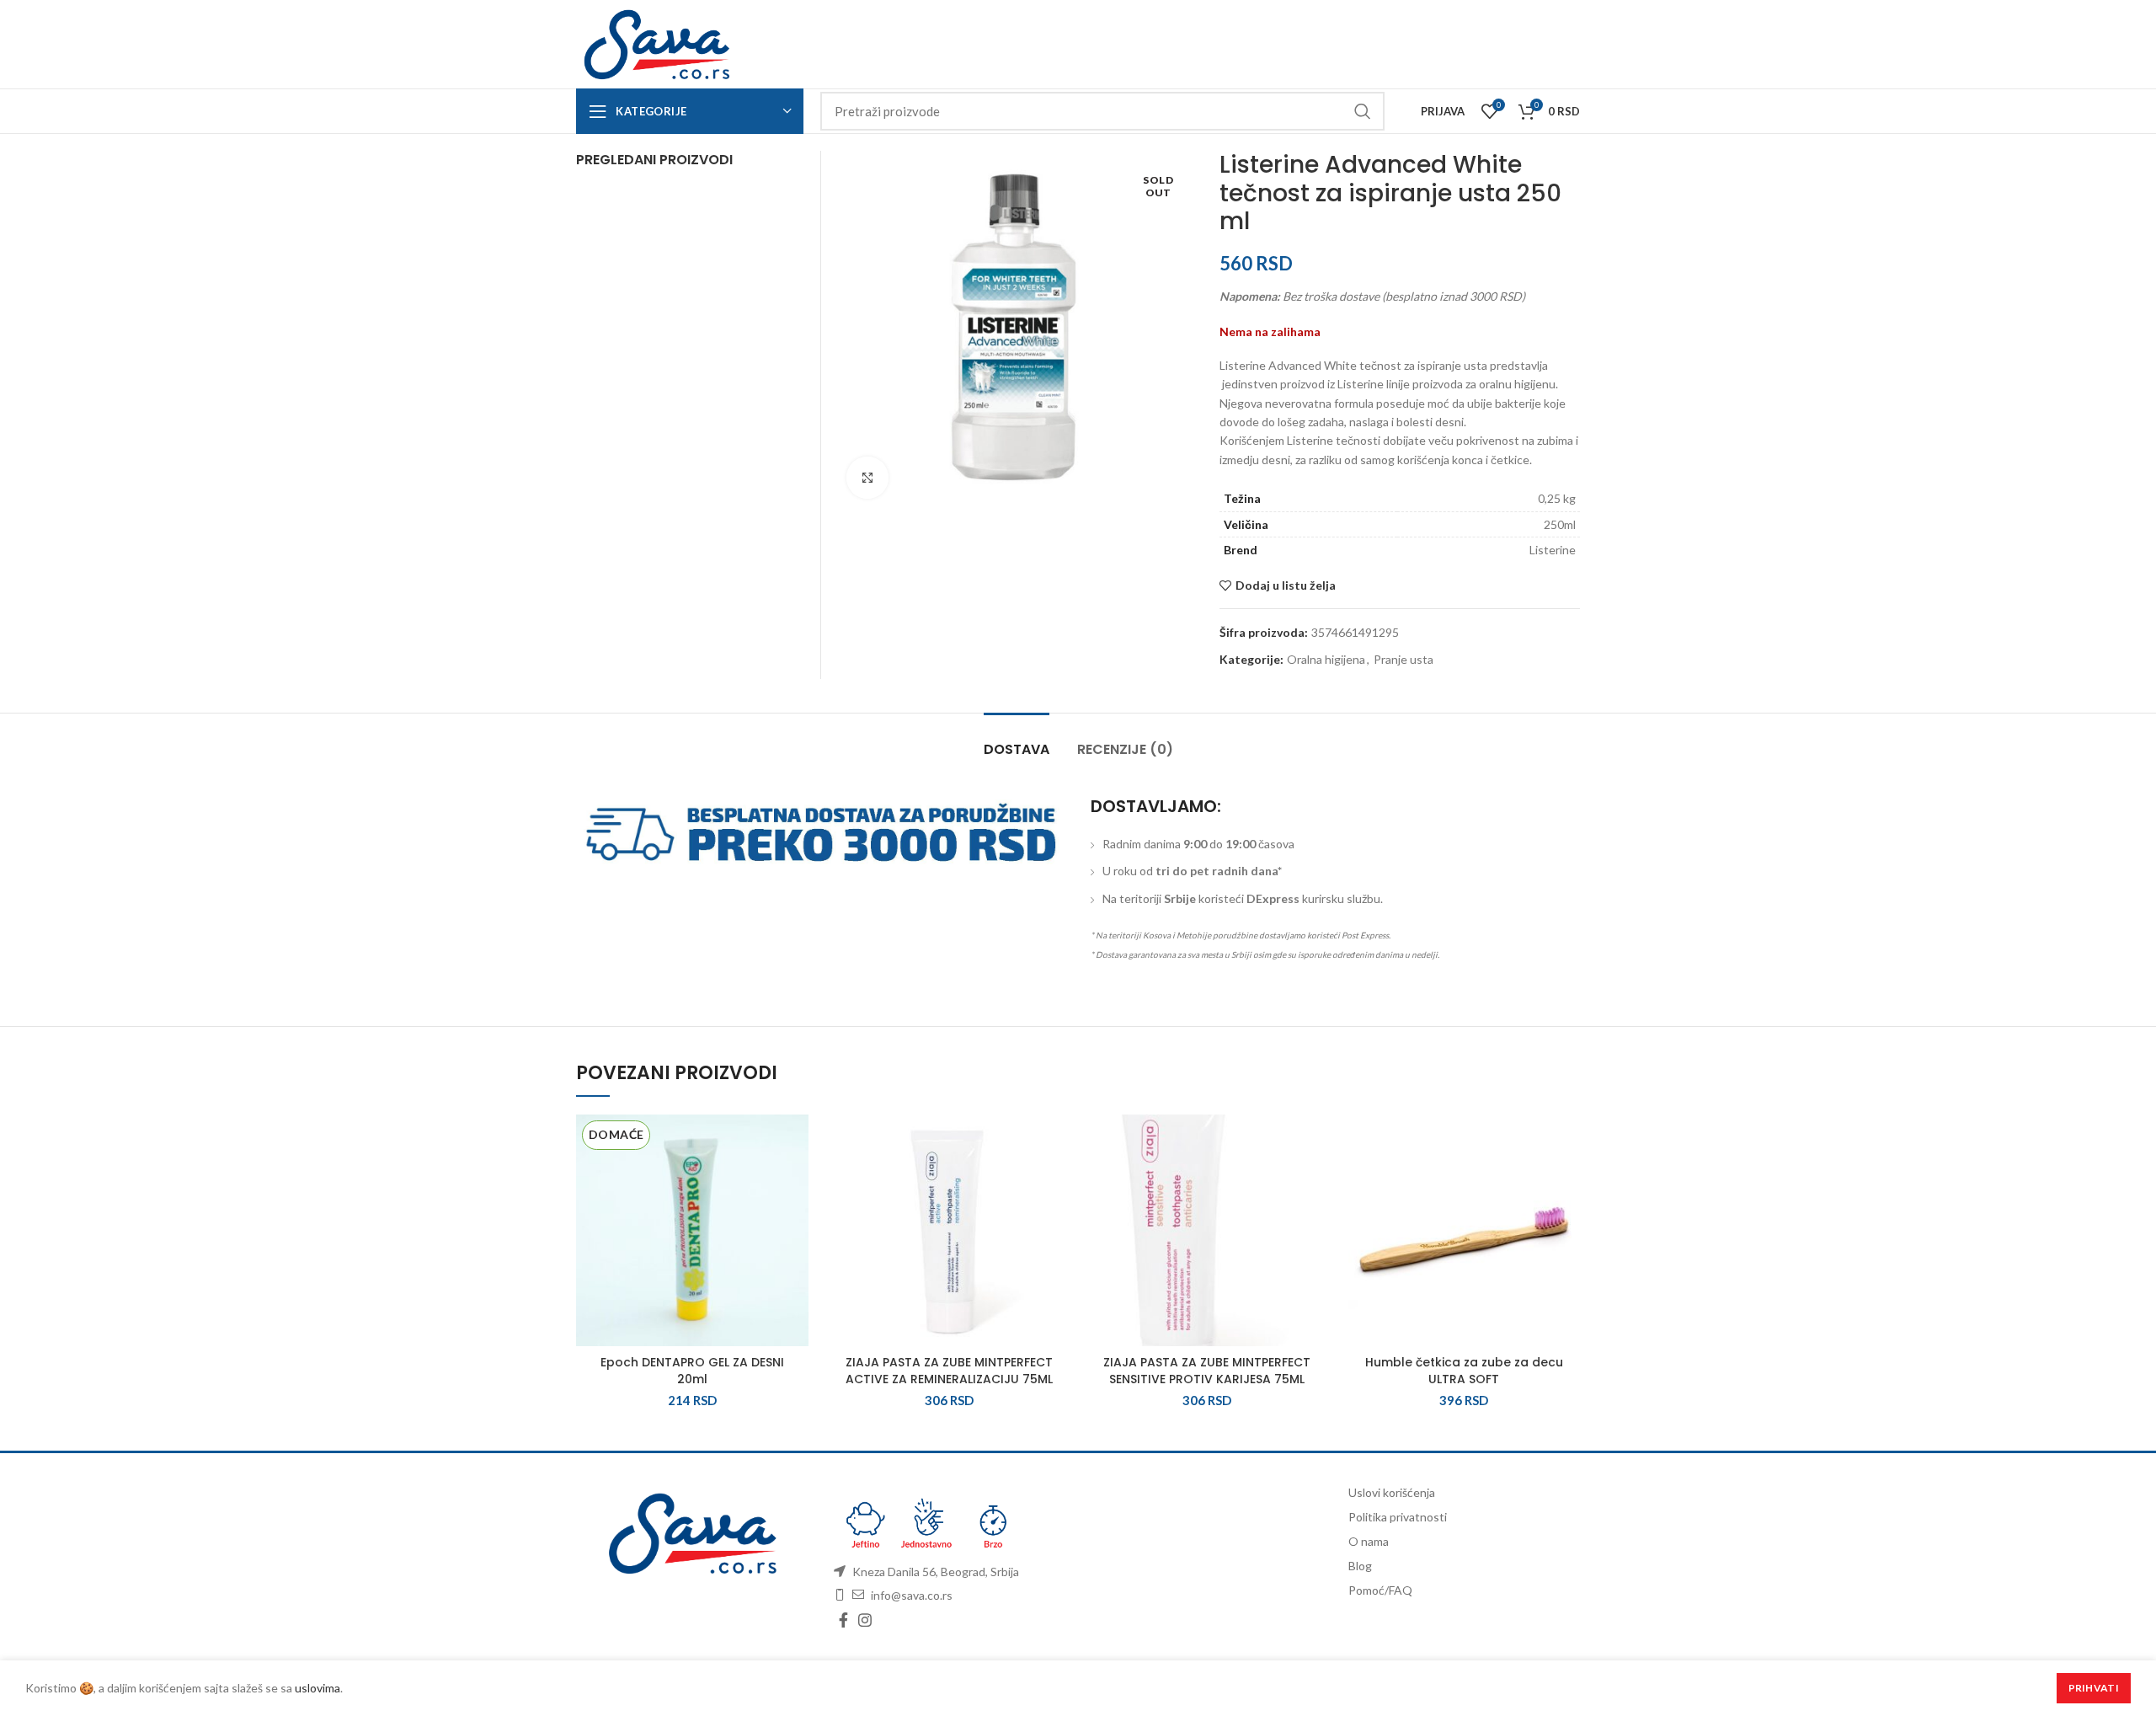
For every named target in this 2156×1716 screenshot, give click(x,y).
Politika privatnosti (1398, 1517)
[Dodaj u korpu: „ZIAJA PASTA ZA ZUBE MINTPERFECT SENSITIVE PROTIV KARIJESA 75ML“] (1310, 1180)
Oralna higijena (1326, 660)
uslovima (318, 1688)
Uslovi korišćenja (1392, 1492)
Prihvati (2094, 1688)
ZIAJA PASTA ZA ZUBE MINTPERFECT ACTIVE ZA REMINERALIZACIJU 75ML (949, 1371)
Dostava (1017, 749)
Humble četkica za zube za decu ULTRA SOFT (1464, 1371)
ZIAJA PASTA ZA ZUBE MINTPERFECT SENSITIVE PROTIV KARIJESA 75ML (1207, 1371)
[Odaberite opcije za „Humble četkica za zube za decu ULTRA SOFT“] (1567, 1180)
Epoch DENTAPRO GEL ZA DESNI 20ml (692, 1371)
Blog (1360, 1566)
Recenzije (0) (1125, 749)
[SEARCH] (1362, 111)
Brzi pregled (796, 1218)
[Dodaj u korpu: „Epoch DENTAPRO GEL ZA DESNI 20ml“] (796, 1180)
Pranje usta (1404, 660)
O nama (1369, 1541)
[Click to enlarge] (867, 478)
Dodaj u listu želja (1286, 585)
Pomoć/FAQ (1380, 1590)
